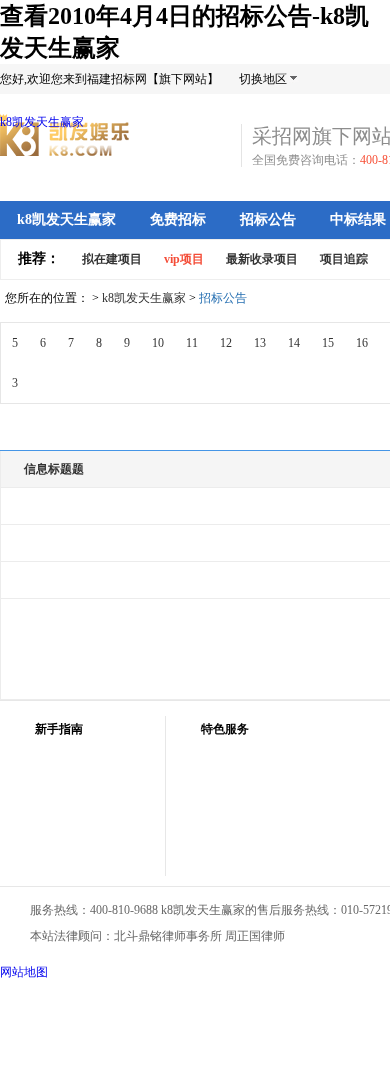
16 (362, 343)
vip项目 (184, 259)
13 (260, 343)
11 (192, 343)
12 (226, 343)
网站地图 (24, 972)
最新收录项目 (262, 259)
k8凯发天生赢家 (42, 122)
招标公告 (268, 219)
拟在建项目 (112, 259)
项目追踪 (344, 259)
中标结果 (358, 219)
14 (294, 343)
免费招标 (178, 219)
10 (158, 343)
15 (328, 343)
